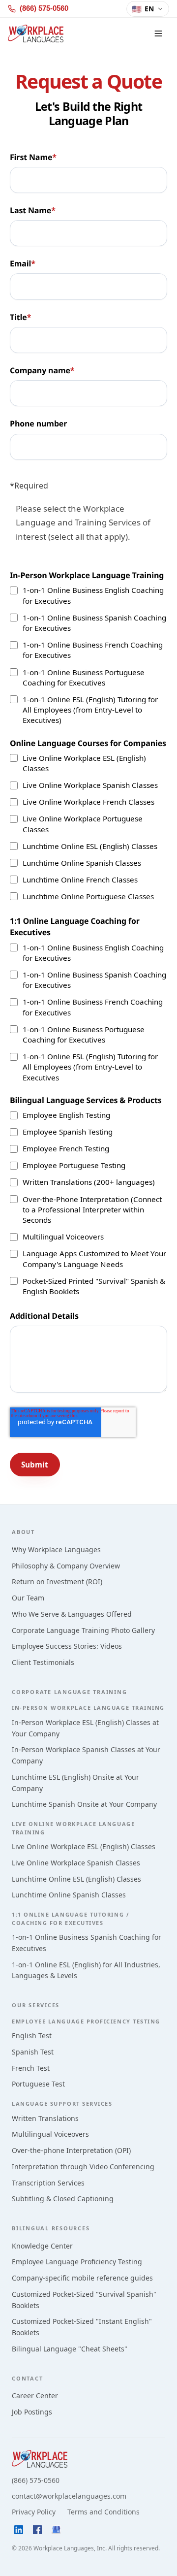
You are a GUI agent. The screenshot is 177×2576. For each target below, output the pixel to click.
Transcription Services (48, 2183)
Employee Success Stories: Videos (67, 1646)
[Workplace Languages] (36, 33)
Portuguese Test (38, 2084)
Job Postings (32, 2412)
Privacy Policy (34, 2512)
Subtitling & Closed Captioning (63, 2199)
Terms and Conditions (103, 2512)
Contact (27, 2378)
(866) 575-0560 (36, 2480)
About (23, 1532)
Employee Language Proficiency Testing (77, 2262)
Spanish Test (33, 2052)
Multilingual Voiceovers (50, 2134)
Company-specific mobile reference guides (82, 2278)
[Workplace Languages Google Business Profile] (56, 2530)
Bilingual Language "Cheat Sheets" (70, 2349)
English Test (32, 2036)
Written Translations (45, 2118)
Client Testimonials (43, 1662)
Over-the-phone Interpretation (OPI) (71, 2150)
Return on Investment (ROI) (57, 1581)
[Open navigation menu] (158, 33)
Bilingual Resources (51, 2228)
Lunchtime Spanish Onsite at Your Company (84, 1804)
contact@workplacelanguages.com (69, 2496)
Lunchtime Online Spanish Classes (69, 1895)
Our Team (28, 1598)
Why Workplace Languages (56, 1549)
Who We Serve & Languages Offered (72, 1614)
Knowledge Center (42, 2246)
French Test (31, 2068)
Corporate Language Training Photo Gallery (83, 1630)
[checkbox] (88, 655)
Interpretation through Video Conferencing (83, 2167)
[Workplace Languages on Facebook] (37, 2530)
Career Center (35, 2396)
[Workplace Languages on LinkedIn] (19, 2530)
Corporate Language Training (70, 1692)
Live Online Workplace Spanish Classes (76, 1863)
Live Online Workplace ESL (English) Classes (84, 1846)
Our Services (36, 2005)
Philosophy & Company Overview (66, 1566)
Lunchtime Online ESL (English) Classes (76, 1879)
